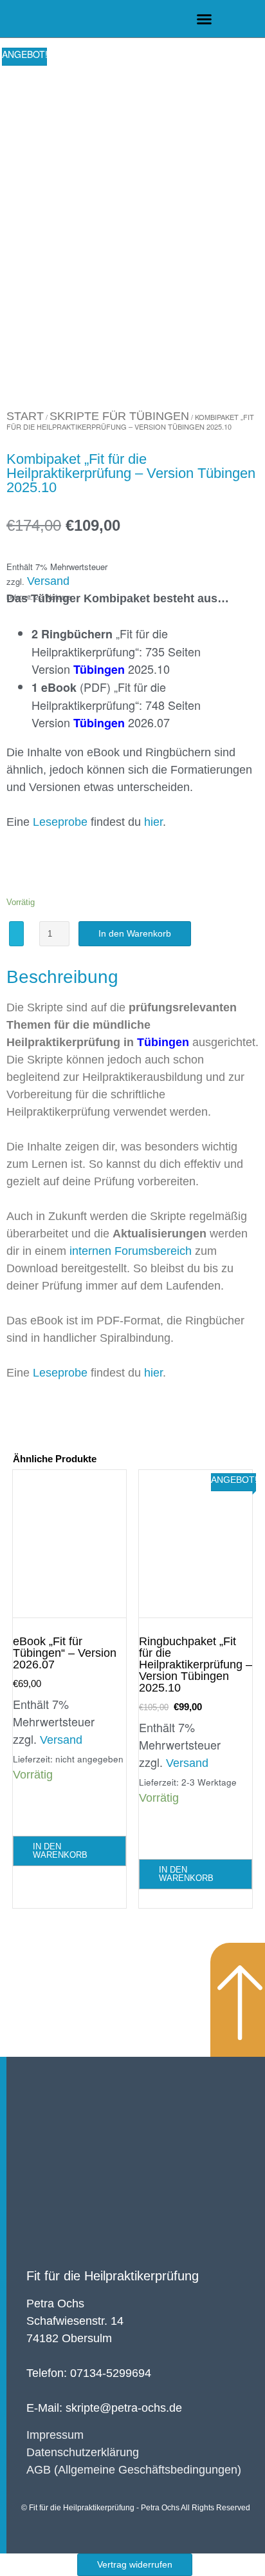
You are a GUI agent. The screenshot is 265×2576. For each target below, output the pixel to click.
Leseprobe (60, 822)
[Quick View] (37, 1811)
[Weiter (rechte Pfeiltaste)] (242, 1288)
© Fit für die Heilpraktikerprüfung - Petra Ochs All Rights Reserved (136, 2508)
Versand (48, 581)
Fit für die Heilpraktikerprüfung (113, 2276)
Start (25, 416)
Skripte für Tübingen (119, 416)
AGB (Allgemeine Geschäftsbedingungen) (134, 2470)
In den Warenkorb (135, 933)
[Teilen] (194, 14)
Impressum (55, 2435)
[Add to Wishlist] (16, 934)
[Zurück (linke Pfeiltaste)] (23, 1288)
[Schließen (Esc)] (223, 14)
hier (153, 822)
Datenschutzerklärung (83, 2452)
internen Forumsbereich (132, 1251)
